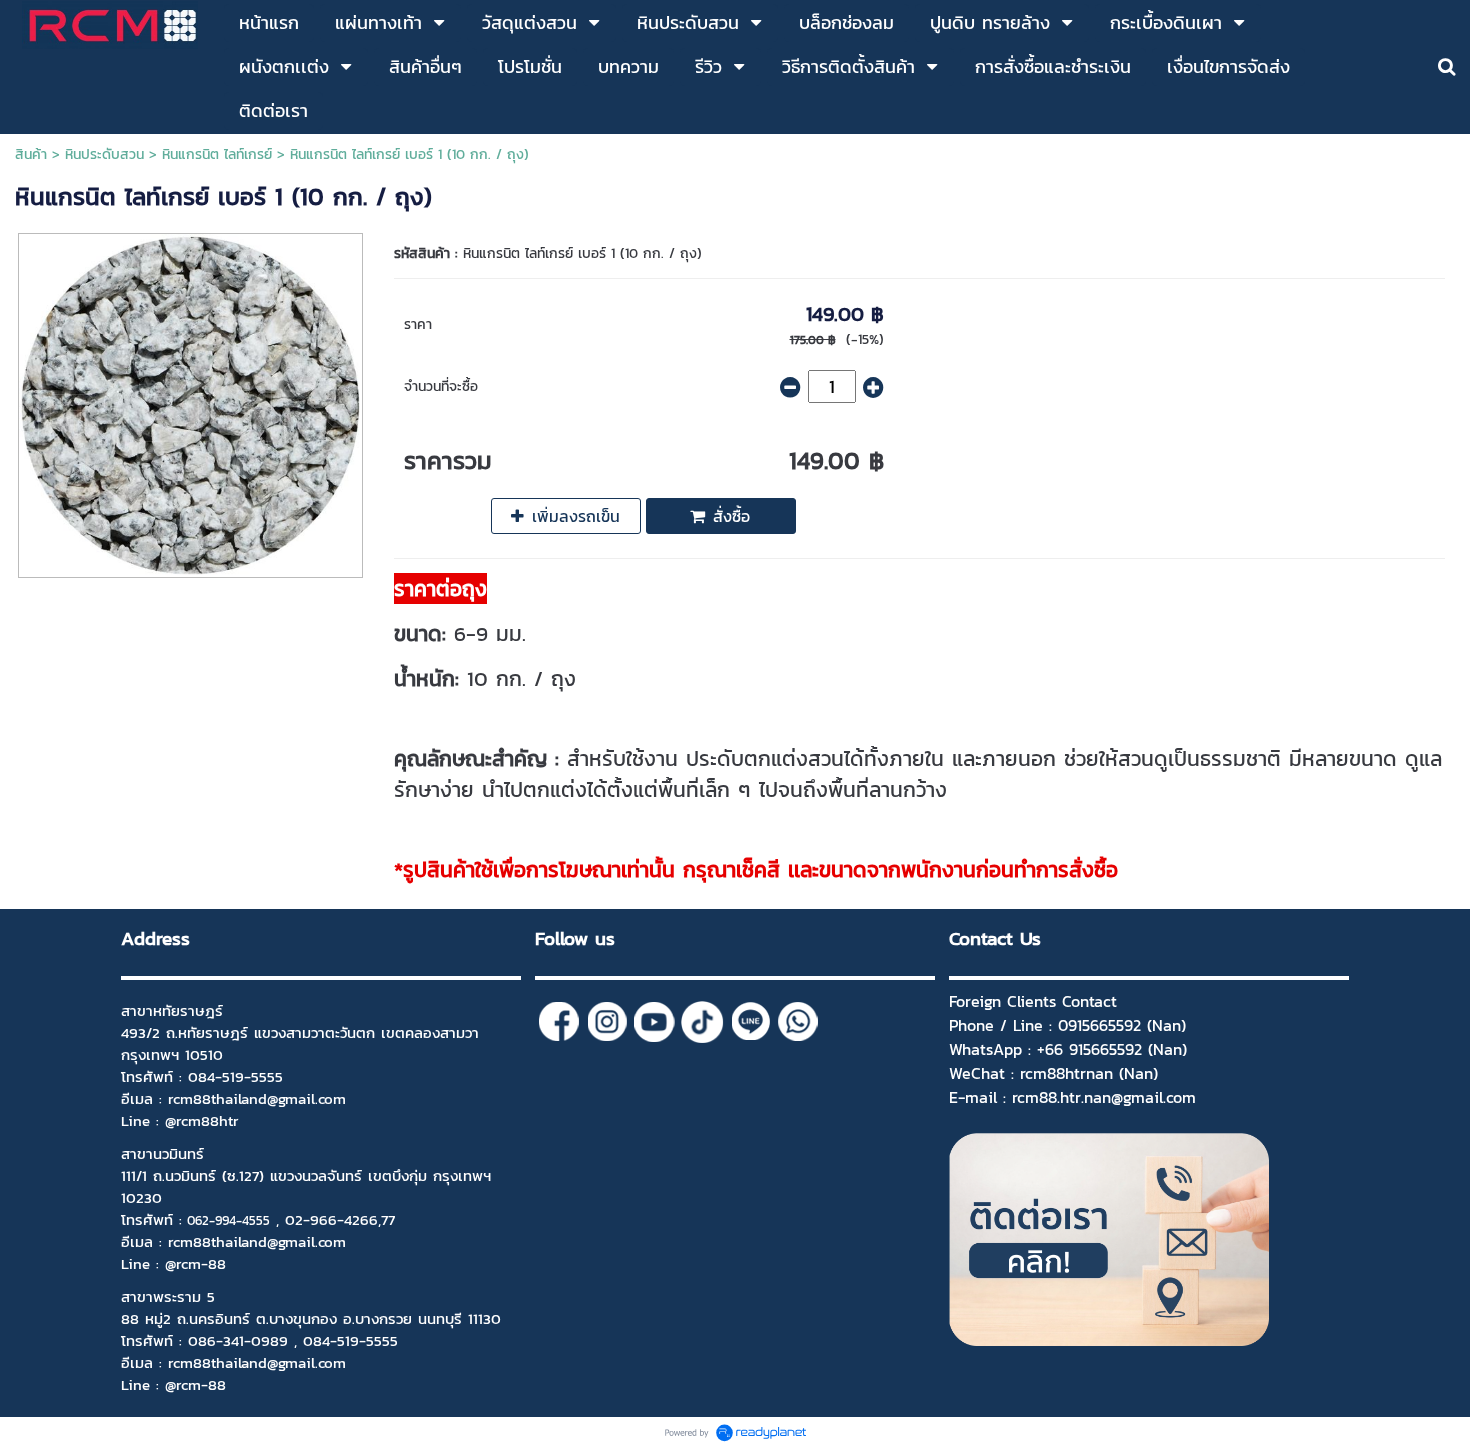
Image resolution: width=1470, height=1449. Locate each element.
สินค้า (31, 154)
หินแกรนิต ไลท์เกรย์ (217, 154)
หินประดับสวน (104, 154)
